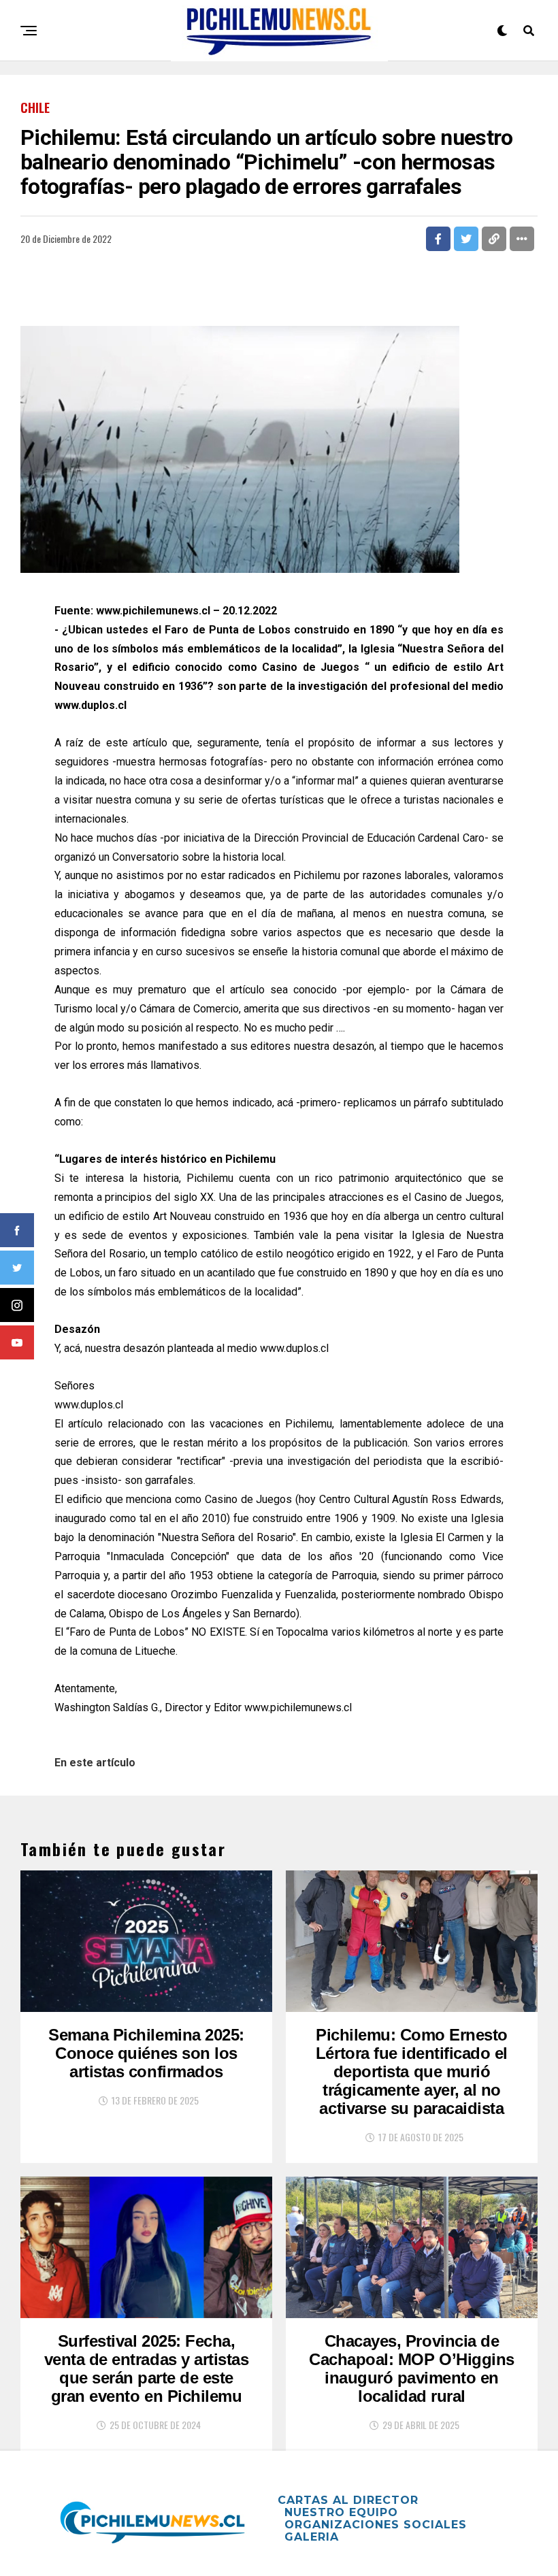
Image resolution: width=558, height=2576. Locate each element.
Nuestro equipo (341, 2512)
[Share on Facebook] (438, 239)
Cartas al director (348, 2500)
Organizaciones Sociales (376, 2525)
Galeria (312, 2537)
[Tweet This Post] (466, 239)
